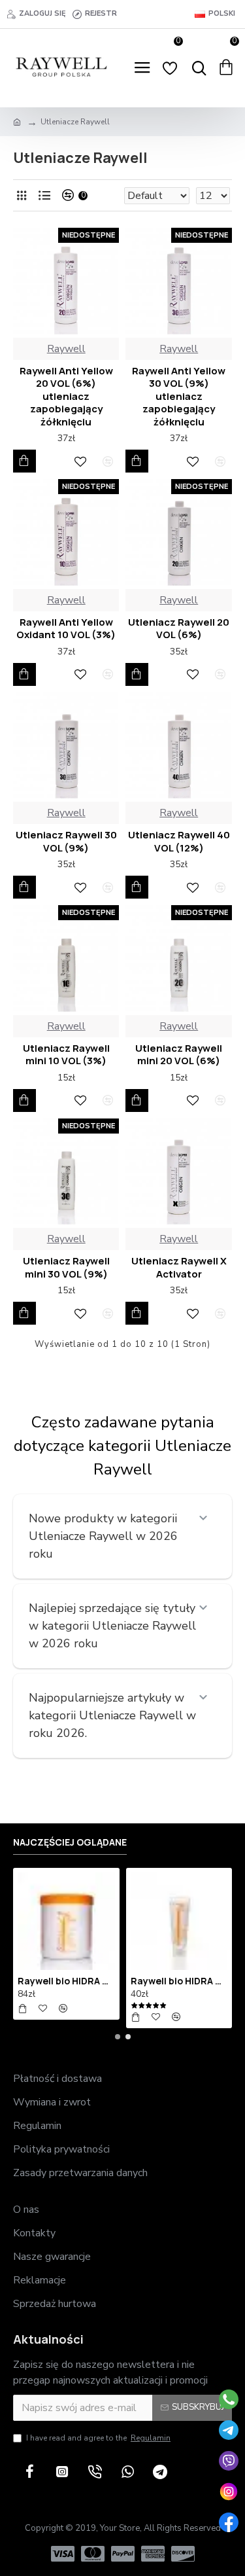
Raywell (66, 349)
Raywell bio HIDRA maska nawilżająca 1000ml (66, 1981)
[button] (118, 2037)
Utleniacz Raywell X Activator (179, 1267)
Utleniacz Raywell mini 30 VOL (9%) (66, 1267)
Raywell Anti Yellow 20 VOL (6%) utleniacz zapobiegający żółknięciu (66, 397)
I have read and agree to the (98, 2438)
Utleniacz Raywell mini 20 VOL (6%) (179, 1055)
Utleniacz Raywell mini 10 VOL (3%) (66, 1055)
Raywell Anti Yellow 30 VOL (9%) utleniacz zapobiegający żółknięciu (179, 397)
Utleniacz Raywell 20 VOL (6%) (179, 629)
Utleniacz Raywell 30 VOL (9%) (66, 841)
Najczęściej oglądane (70, 1842)
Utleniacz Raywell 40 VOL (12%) (179, 841)
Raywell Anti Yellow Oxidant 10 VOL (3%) (66, 629)
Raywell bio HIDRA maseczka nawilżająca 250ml (179, 1981)
